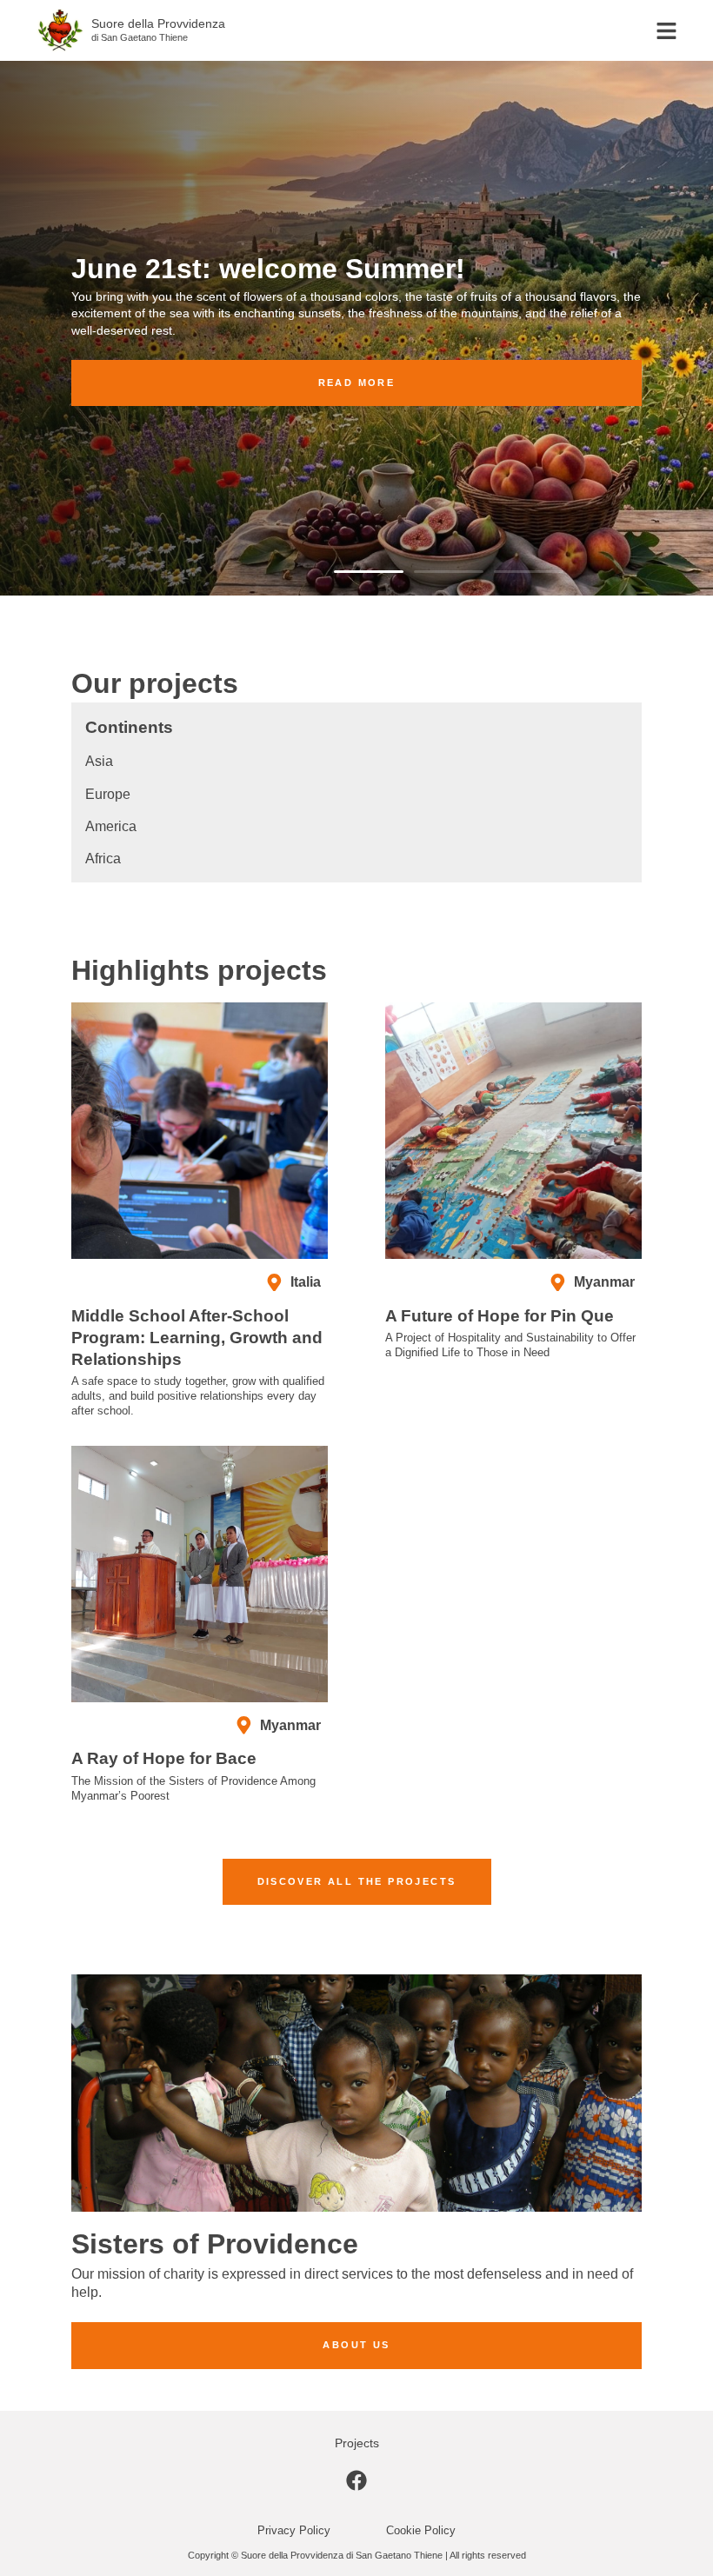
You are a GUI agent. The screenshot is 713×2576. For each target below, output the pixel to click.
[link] (356, 2487)
